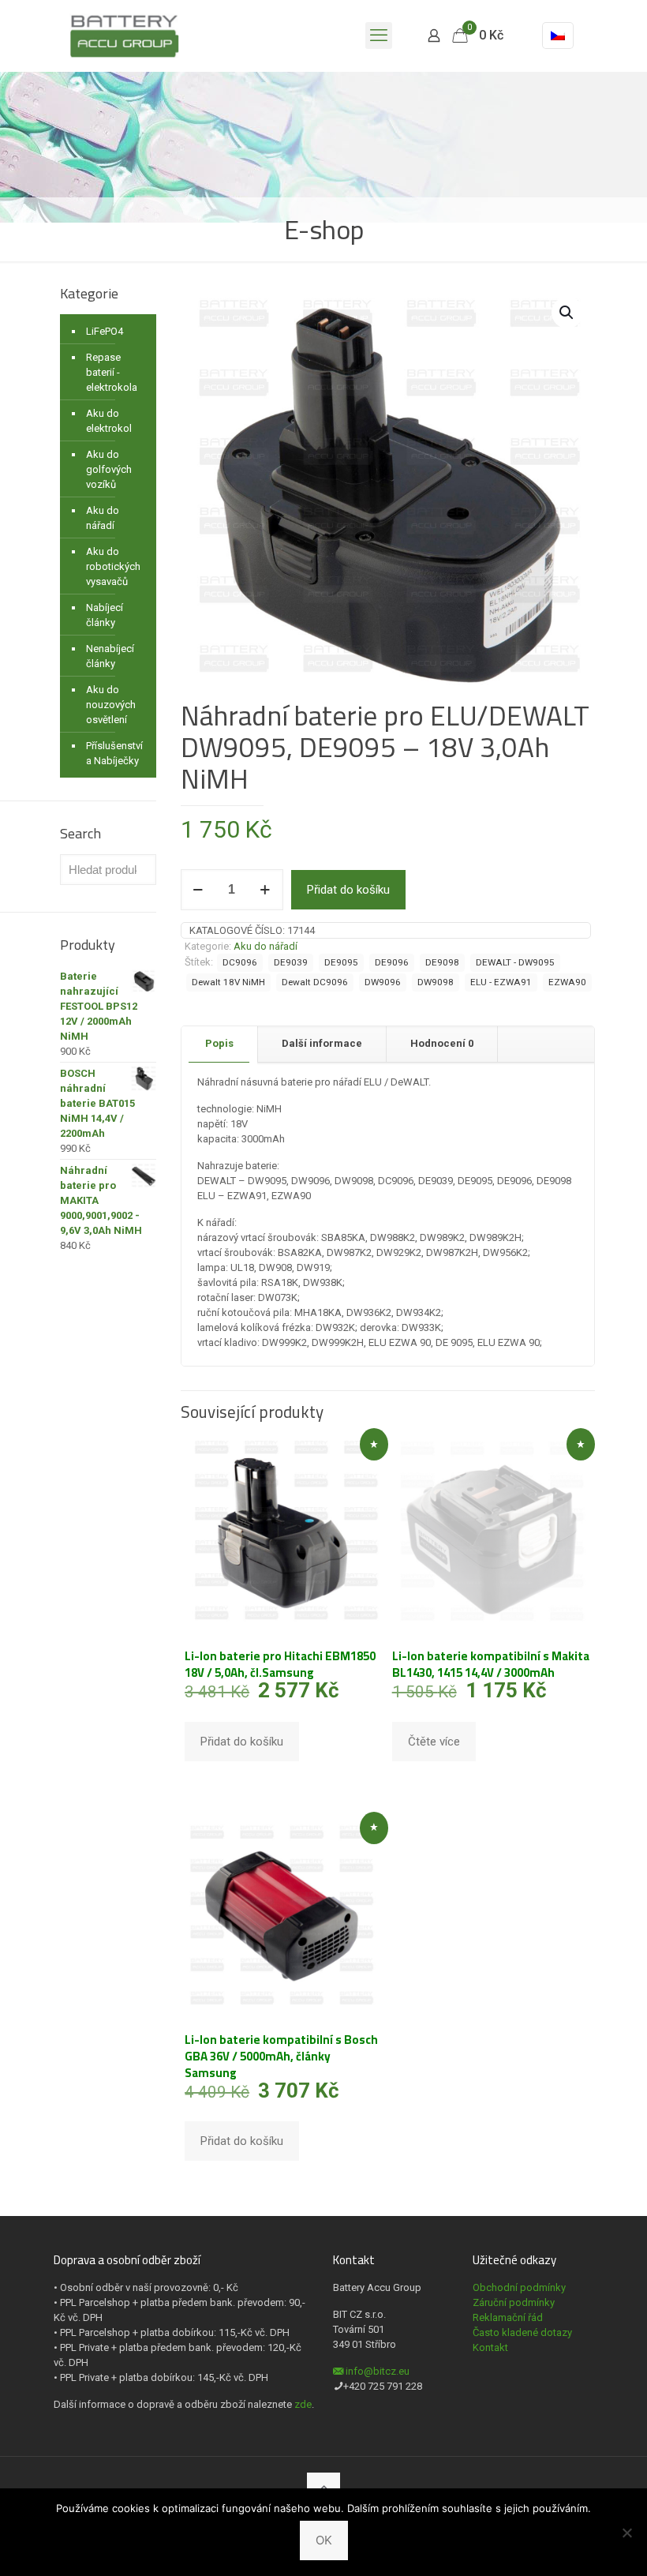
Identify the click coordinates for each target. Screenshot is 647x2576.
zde (303, 2404)
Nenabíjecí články (110, 656)
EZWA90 (567, 982)
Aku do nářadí (266, 946)
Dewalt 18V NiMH (228, 982)
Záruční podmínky (514, 2302)
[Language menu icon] (558, 36)
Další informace (322, 1043)
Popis (219, 1043)
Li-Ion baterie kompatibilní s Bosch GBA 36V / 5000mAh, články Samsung (281, 2056)
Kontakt (490, 2347)
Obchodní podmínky (519, 2287)
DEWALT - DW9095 (515, 962)
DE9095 (341, 962)
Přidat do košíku (348, 890)
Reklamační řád (508, 2317)
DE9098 (442, 962)
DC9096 (240, 962)
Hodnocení (442, 1043)
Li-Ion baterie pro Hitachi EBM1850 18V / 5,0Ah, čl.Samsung (280, 1664)
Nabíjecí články (105, 615)
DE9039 (291, 962)
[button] (567, 313)
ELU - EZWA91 (501, 982)
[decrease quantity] (198, 890)
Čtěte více (434, 1742)
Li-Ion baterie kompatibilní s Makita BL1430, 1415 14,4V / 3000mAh (491, 1664)
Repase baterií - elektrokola (112, 372)
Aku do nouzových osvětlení (111, 705)
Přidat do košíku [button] (242, 1742)
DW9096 (383, 982)
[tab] (220, 1044)
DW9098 (436, 982)
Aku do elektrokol (109, 421)
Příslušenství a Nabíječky (114, 753)
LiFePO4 (105, 331)
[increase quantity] (266, 890)
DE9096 (392, 962)
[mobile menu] (379, 36)
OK (324, 2540)
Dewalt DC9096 (315, 982)
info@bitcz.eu (378, 2371)
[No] (627, 2533)
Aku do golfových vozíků (109, 469)
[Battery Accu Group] (124, 36)
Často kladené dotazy (522, 2332)
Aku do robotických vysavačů (113, 566)
